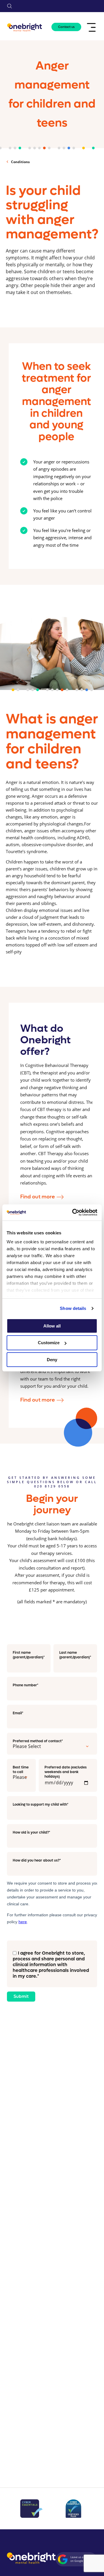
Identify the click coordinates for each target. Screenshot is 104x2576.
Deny (52, 1360)
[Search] (10, 6)
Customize (49, 1343)
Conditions (20, 162)
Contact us (66, 27)
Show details (73, 1308)
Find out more (38, 1197)
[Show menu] (92, 27)
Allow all (52, 1326)
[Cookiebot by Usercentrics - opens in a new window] (73, 1212)
